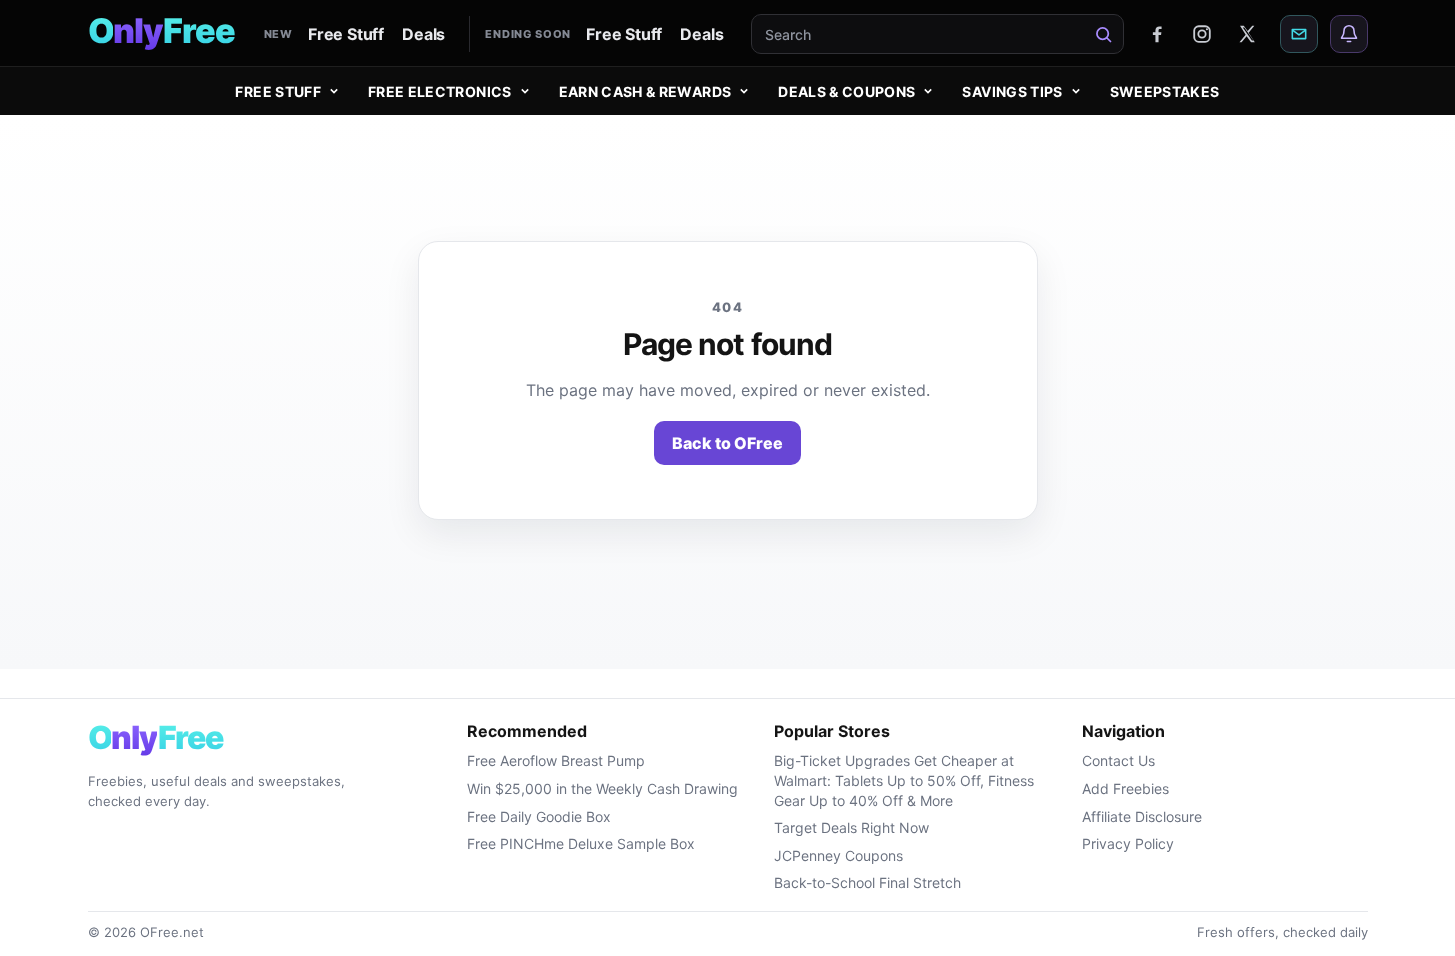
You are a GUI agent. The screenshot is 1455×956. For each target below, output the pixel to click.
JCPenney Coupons (838, 855)
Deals (423, 34)
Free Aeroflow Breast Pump (556, 760)
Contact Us (1118, 760)
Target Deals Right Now (851, 827)
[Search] (1104, 34)
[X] (1247, 34)
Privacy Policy (1128, 843)
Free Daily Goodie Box (539, 816)
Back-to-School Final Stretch (867, 882)
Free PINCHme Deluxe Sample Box (581, 843)
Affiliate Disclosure (1142, 816)
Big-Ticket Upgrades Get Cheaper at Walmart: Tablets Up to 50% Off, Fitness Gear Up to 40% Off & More (904, 780)
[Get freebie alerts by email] (1299, 34)
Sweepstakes (1165, 91)
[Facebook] (1157, 34)
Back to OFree (727, 443)
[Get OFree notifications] (1349, 34)
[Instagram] (1202, 34)
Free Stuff (346, 34)
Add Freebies (1125, 788)
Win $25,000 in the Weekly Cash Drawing (602, 788)
